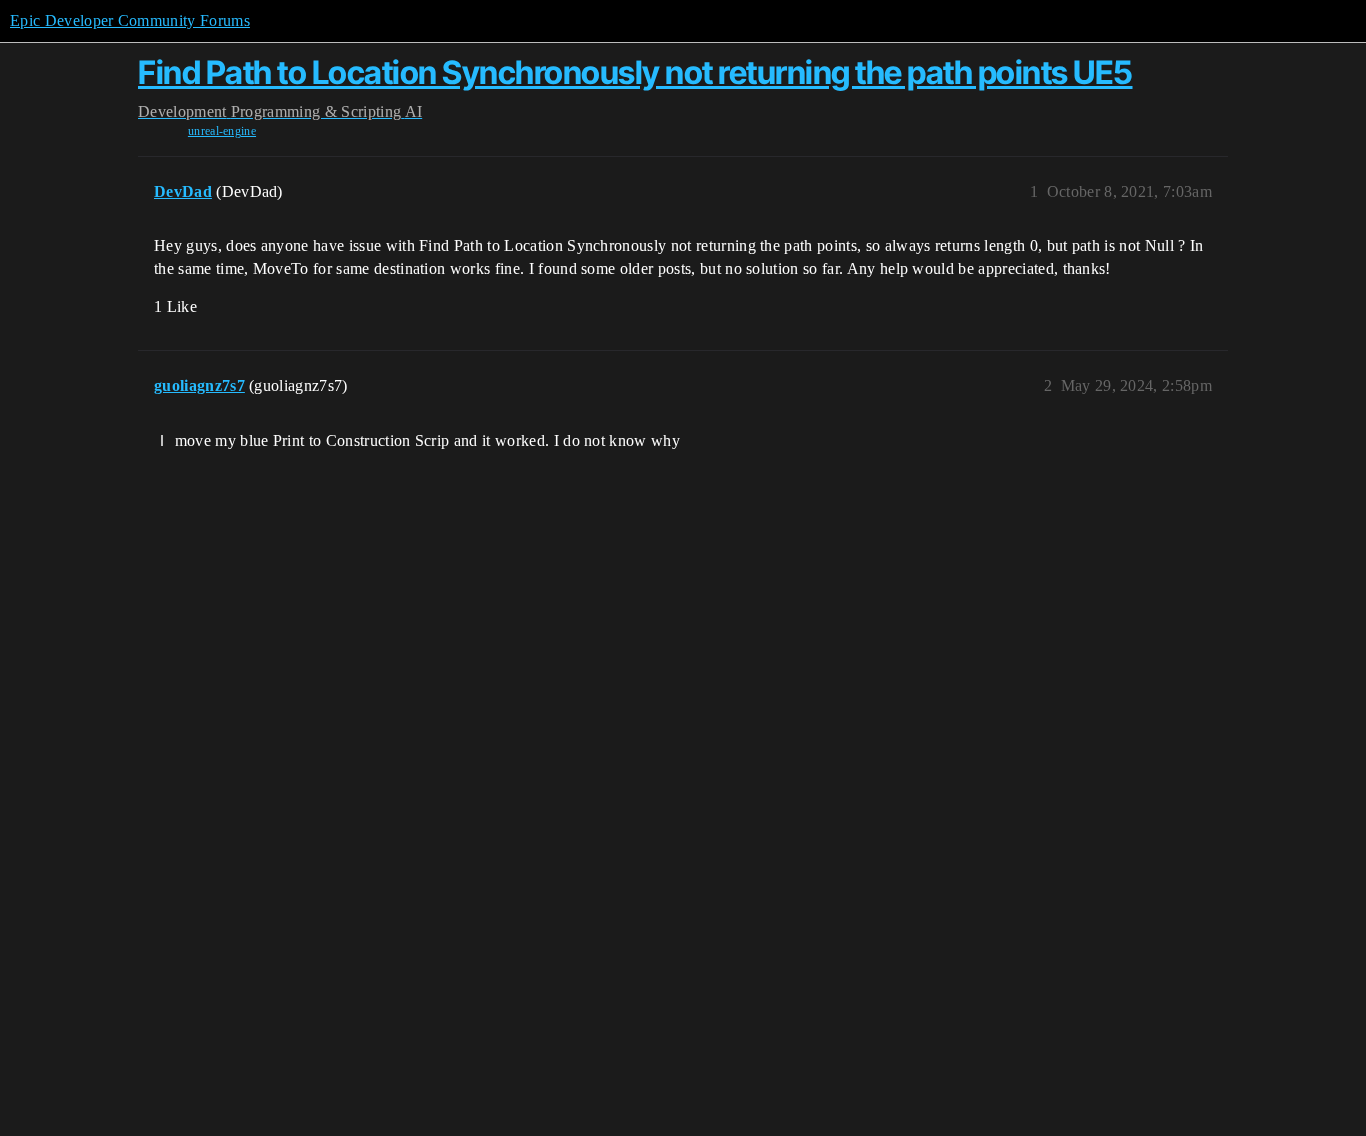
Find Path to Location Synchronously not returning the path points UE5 (635, 72)
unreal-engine (222, 131)
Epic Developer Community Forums (130, 20)
